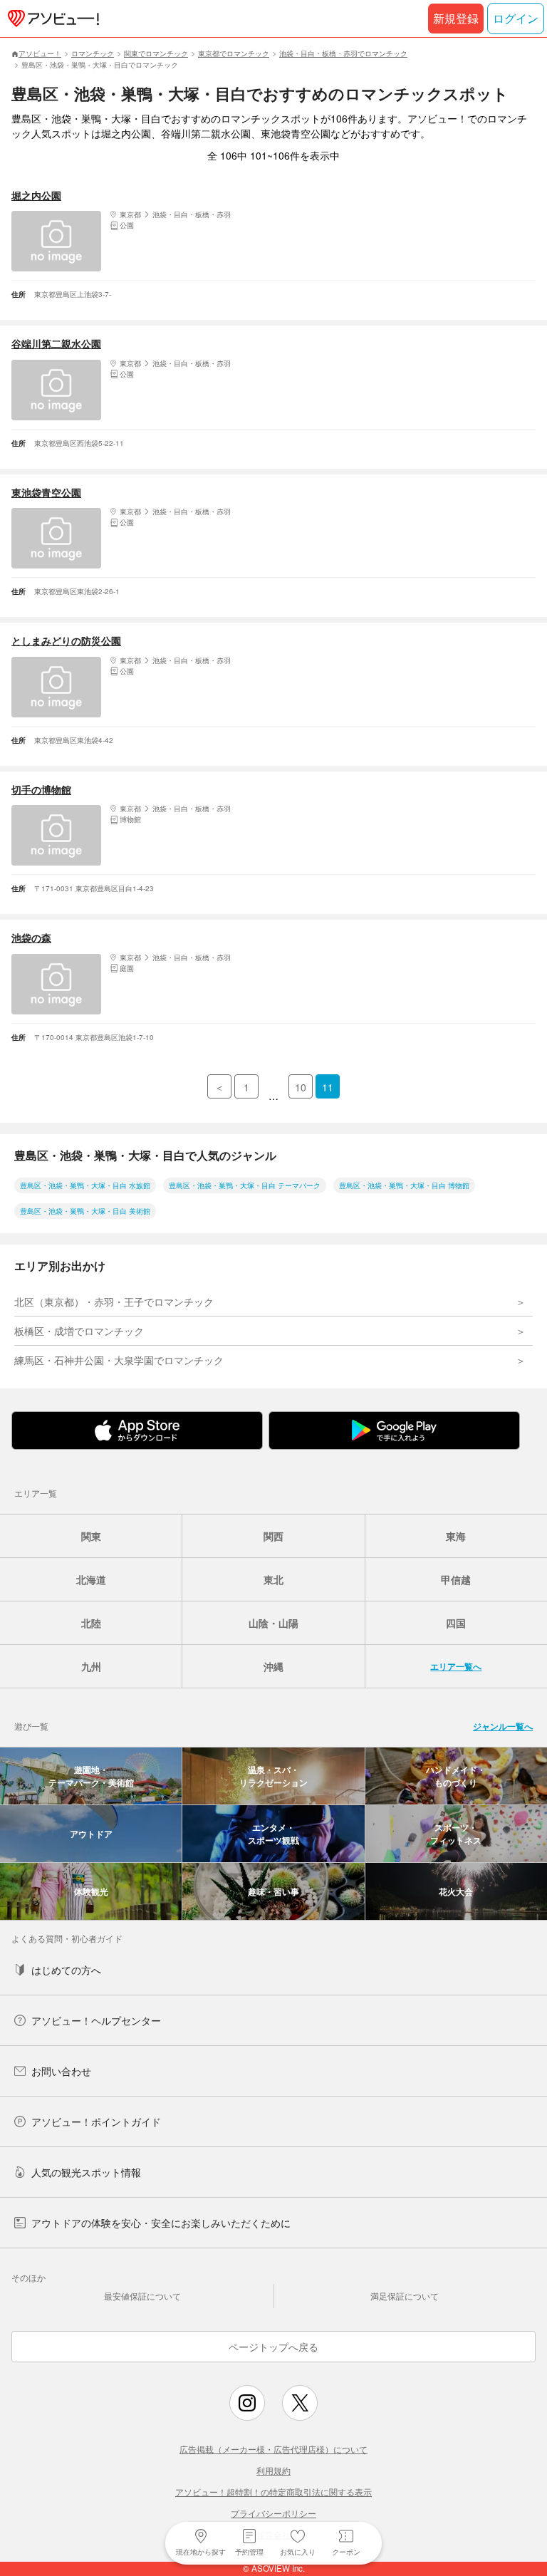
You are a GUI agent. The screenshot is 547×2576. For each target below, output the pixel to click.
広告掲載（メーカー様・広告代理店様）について (273, 2449)
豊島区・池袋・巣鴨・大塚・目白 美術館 (85, 1211)
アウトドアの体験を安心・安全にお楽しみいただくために (161, 2223)
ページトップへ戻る (273, 2347)
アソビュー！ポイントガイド (96, 2121)
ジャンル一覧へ (503, 1726)
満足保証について (405, 2296)
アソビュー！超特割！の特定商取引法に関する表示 (273, 2492)
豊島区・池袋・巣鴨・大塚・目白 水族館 (85, 1185)
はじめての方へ (66, 1970)
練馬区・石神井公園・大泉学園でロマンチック (119, 1360)
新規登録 (456, 18)
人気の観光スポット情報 (86, 2172)
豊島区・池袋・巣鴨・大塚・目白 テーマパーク (245, 1185)
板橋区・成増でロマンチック (79, 1331)
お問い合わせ (61, 2071)
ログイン (516, 18)
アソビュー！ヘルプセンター (96, 2020)
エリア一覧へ (456, 1666)
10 (301, 1087)
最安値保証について (142, 2296)
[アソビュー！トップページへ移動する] (51, 19)
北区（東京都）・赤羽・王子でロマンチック (114, 1302)
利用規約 (273, 2470)
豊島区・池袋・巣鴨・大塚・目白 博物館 (404, 1185)
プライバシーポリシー (273, 2513)
